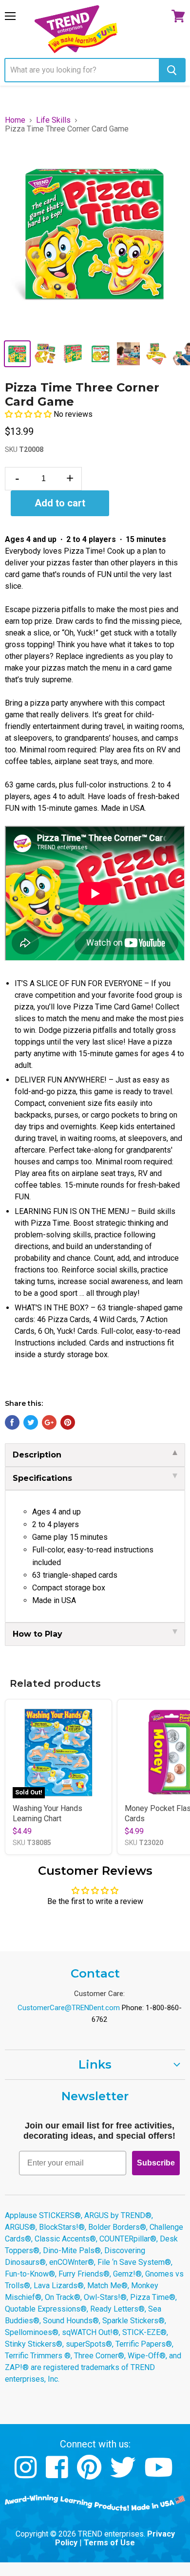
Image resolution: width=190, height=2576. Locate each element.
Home (15, 120)
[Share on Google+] (49, 1422)
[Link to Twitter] (124, 2474)
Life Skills (53, 120)
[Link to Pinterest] (90, 2474)
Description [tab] (37, 1455)
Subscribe (156, 2163)
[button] (29, 414)
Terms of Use (109, 2543)
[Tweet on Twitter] (31, 1422)
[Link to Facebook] (58, 2474)
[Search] (172, 70)
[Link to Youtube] (160, 2474)
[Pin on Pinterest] (68, 1422)
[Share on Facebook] (12, 1422)
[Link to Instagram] (27, 2474)
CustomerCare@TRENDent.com (69, 2008)
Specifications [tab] (42, 1478)
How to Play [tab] (38, 1634)
